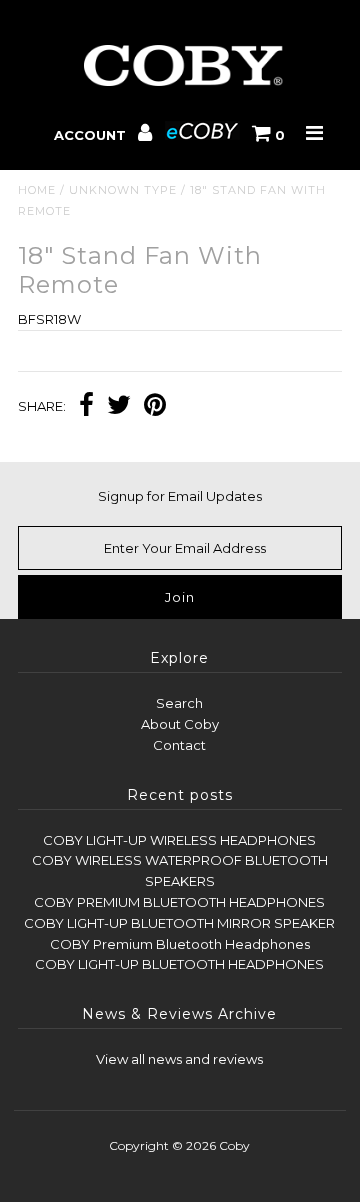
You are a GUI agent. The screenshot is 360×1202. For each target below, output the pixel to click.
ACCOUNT (92, 135)
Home (37, 190)
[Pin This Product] (155, 407)
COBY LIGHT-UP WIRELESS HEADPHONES (179, 840)
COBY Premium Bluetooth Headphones (180, 944)
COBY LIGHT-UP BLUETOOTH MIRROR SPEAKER (179, 923)
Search (179, 703)
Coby (234, 1145)
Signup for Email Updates (180, 496)
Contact (179, 745)
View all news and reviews (179, 1059)
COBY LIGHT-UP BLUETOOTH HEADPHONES (179, 964)
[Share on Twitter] (119, 407)
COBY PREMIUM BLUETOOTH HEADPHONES (179, 902)
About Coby (180, 724)
